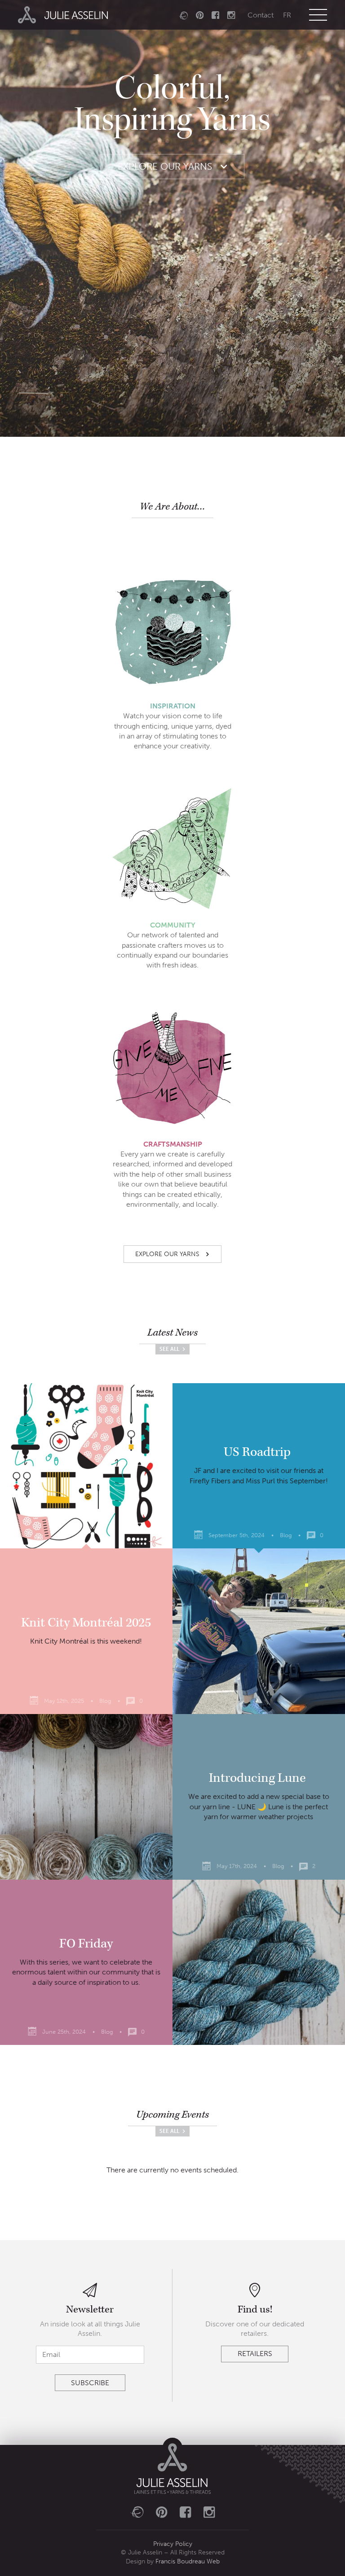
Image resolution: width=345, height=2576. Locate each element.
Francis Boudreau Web (188, 2561)
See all (170, 1349)
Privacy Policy (173, 2544)
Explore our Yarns (166, 166)
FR (287, 15)
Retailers (255, 2354)
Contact (261, 15)
